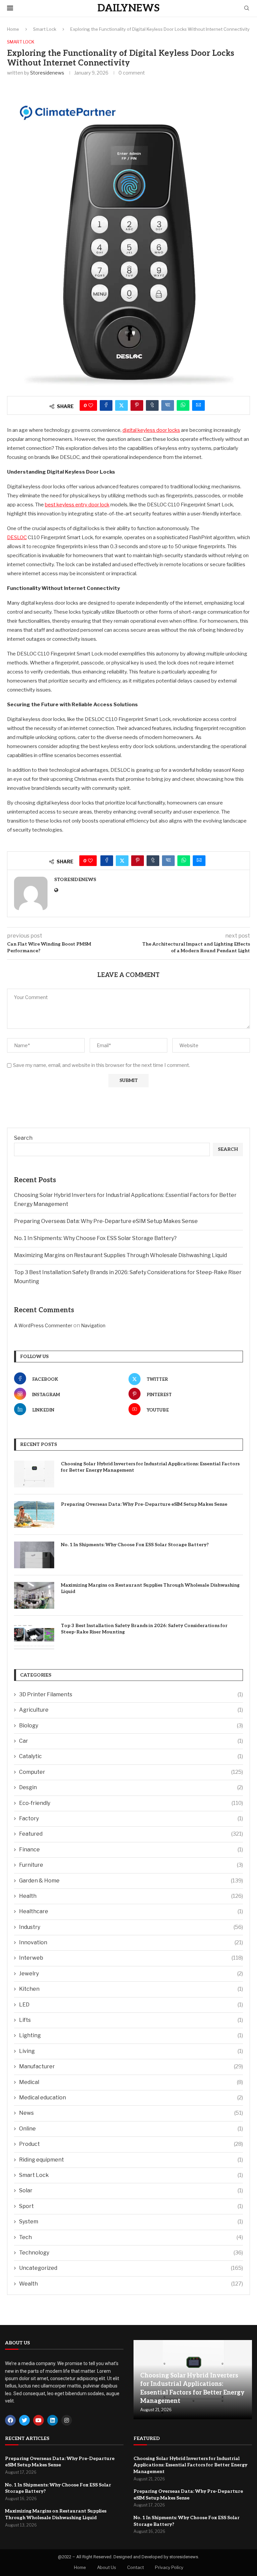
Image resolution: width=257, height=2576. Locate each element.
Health (131, 1896)
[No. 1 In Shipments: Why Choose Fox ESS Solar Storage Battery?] (34, 1555)
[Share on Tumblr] (152, 405)
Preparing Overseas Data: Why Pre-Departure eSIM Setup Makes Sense (106, 1221)
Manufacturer (131, 2066)
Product (131, 2144)
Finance (131, 1850)
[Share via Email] (198, 405)
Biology (131, 1726)
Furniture (131, 1865)
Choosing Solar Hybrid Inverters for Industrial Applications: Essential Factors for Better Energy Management (150, 1467)
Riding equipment (131, 2160)
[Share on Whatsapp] (183, 405)
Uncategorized (131, 2268)
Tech (131, 2237)
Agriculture (131, 1710)
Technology (131, 2253)
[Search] (247, 9)
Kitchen (131, 1989)
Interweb (131, 1958)
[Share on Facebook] (106, 405)
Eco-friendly (131, 1803)
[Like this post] (91, 405)
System (131, 2222)
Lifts (131, 2020)
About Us (107, 2567)
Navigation (93, 1325)
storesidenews (47, 73)
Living (131, 2051)
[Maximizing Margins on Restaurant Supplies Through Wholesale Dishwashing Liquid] (34, 1595)
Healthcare (131, 1911)
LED (131, 2005)
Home (13, 29)
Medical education (131, 2098)
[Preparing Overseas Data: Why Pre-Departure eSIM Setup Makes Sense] (34, 1514)
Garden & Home (131, 1881)
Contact (136, 2567)
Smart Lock (45, 29)
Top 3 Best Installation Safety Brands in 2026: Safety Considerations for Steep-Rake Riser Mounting (144, 1629)
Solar (131, 2190)
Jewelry (131, 1974)
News (131, 2113)
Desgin (131, 1787)
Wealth (131, 2284)
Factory (131, 1818)
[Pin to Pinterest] (137, 405)
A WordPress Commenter (43, 1325)
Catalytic (131, 1756)
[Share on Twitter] (121, 405)
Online (131, 2129)
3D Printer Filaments (131, 1694)
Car (131, 1741)
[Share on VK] (168, 405)
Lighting (131, 2035)
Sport (131, 2206)
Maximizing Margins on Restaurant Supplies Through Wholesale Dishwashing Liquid (120, 1255)
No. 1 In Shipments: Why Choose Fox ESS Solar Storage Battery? (95, 1238)
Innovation (131, 1942)
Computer (131, 1772)
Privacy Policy (169, 2567)
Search (23, 1138)
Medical (131, 2082)
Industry (131, 1927)
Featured (131, 1834)
